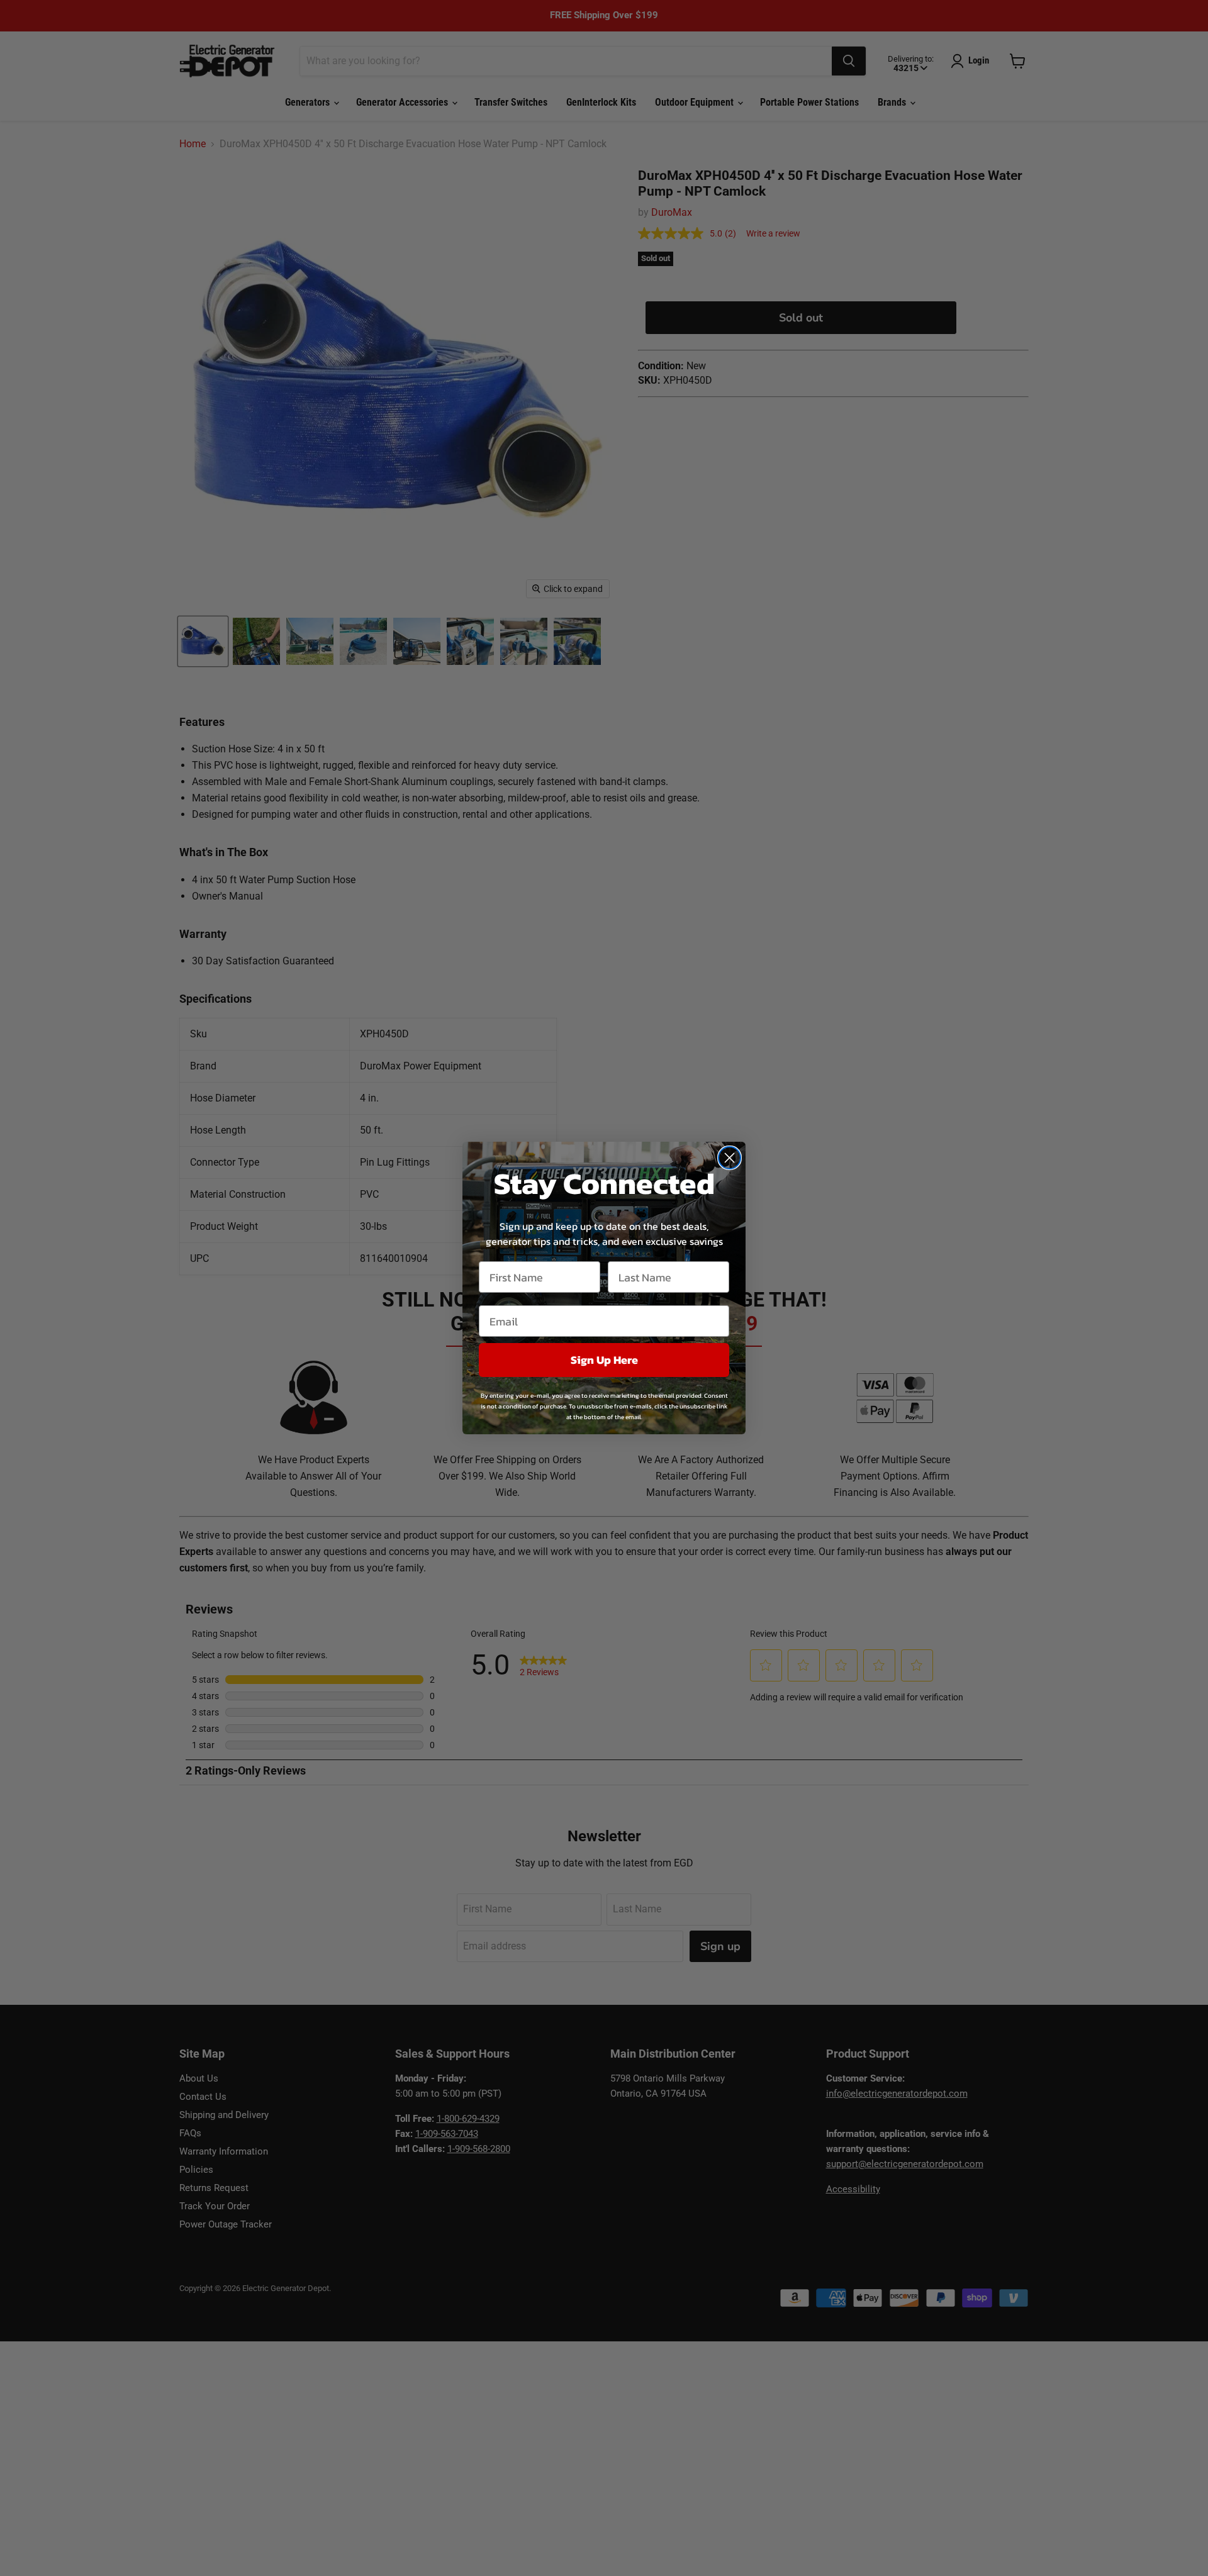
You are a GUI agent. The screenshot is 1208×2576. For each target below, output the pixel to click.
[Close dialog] (730, 1158)
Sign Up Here (604, 1360)
